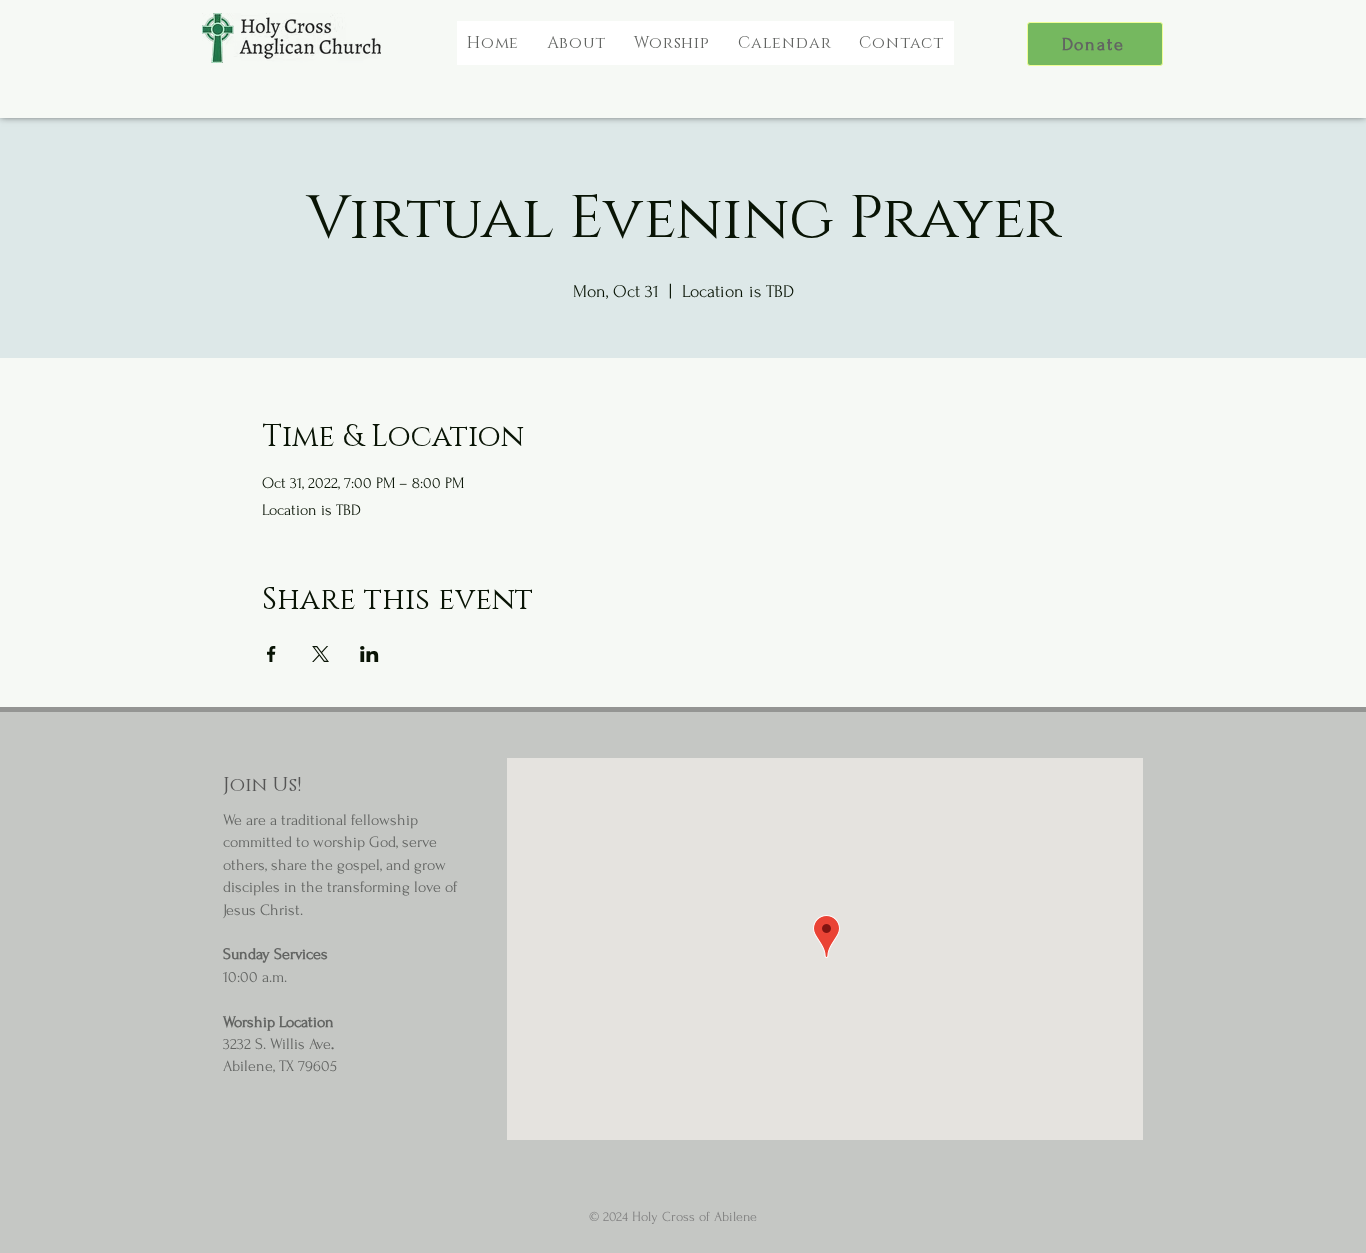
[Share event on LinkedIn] (369, 654)
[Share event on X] (320, 654)
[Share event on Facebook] (271, 654)
